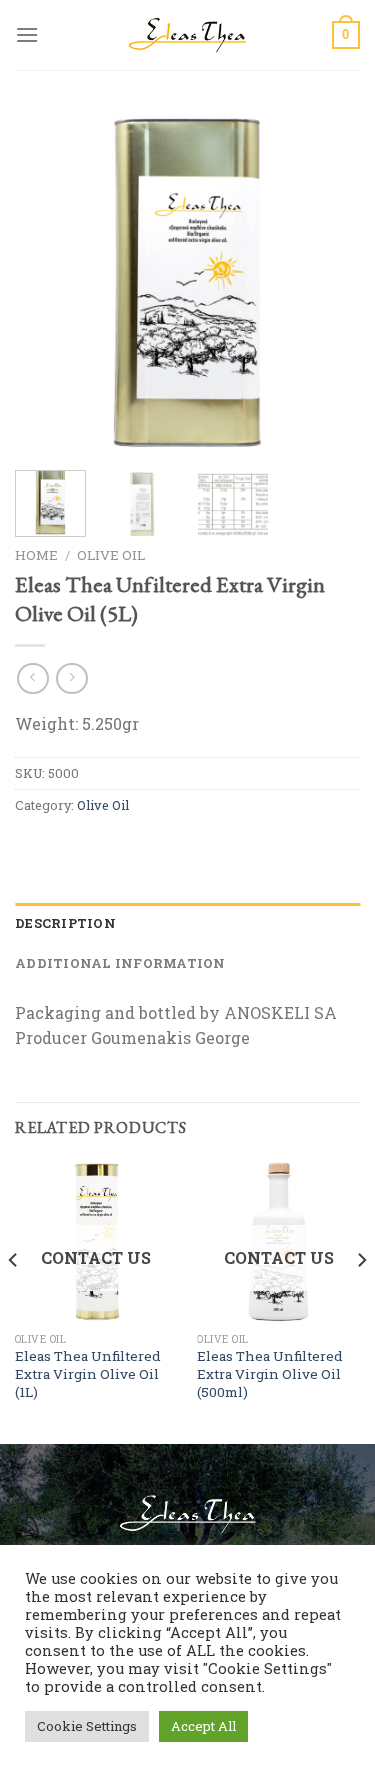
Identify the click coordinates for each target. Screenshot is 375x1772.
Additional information (120, 963)
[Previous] (47, 282)
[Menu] (27, 34)
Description (65, 923)
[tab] (187, 923)
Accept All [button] (203, 1726)
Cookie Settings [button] (87, 1726)
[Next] (328, 282)
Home (36, 555)
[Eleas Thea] (188, 34)
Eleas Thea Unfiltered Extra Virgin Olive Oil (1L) (88, 1374)
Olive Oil (111, 555)
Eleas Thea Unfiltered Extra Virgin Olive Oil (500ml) (270, 1374)
